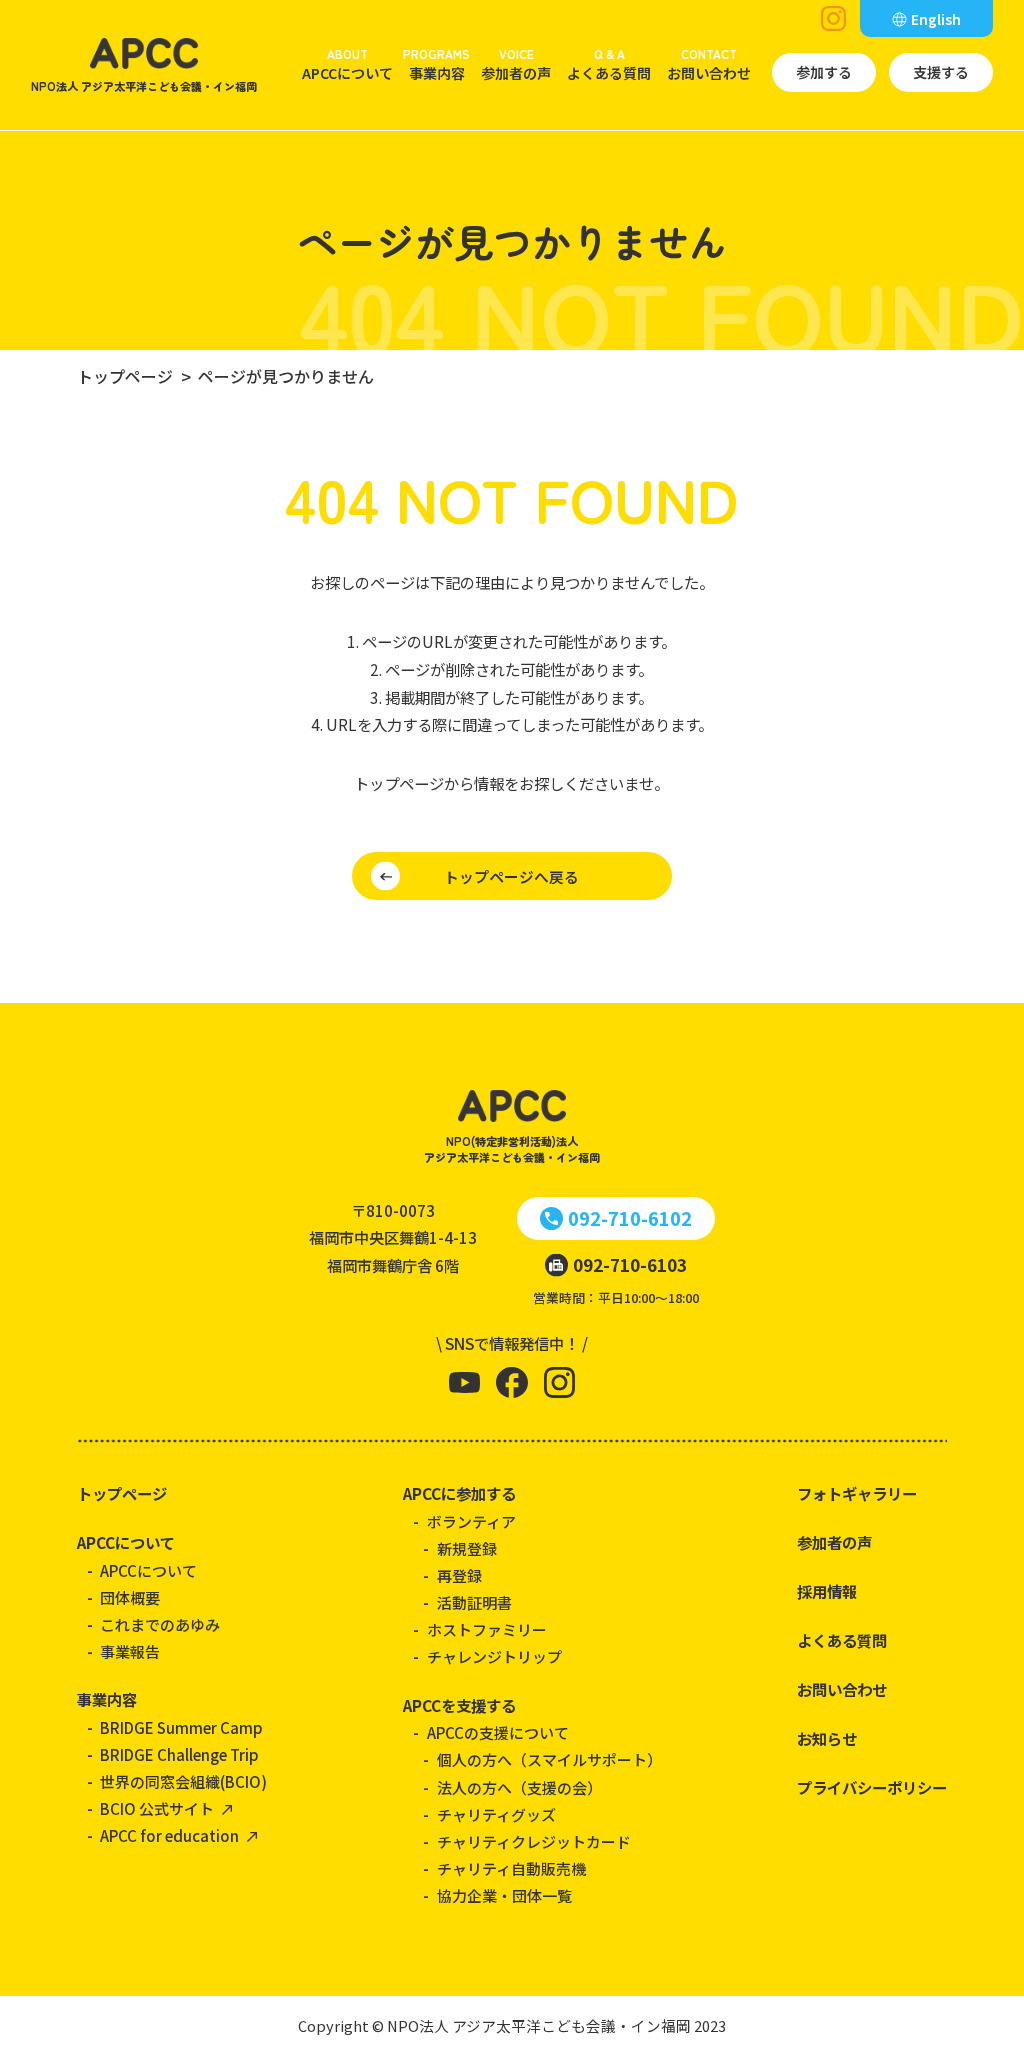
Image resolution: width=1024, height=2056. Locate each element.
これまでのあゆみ (160, 1624)
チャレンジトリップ (494, 1656)
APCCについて (347, 64)
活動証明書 (474, 1602)
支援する (941, 72)
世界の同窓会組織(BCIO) (183, 1781)
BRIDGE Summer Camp (181, 1727)
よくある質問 (609, 64)
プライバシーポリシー (872, 1787)
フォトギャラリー (857, 1493)
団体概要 (130, 1597)
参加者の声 (516, 64)
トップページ (122, 1493)
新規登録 (467, 1548)
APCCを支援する (459, 1705)
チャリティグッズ (496, 1814)
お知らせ (827, 1738)
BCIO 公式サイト (157, 1808)
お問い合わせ (709, 64)
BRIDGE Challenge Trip (179, 1754)
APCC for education (169, 1835)
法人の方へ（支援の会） (519, 1787)
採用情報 (827, 1591)
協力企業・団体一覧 (504, 1895)
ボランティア (471, 1521)
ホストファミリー (487, 1629)
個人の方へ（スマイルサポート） (549, 1759)
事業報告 (130, 1651)
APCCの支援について (498, 1732)
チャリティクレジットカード (534, 1841)
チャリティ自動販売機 (511, 1868)
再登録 (459, 1575)
